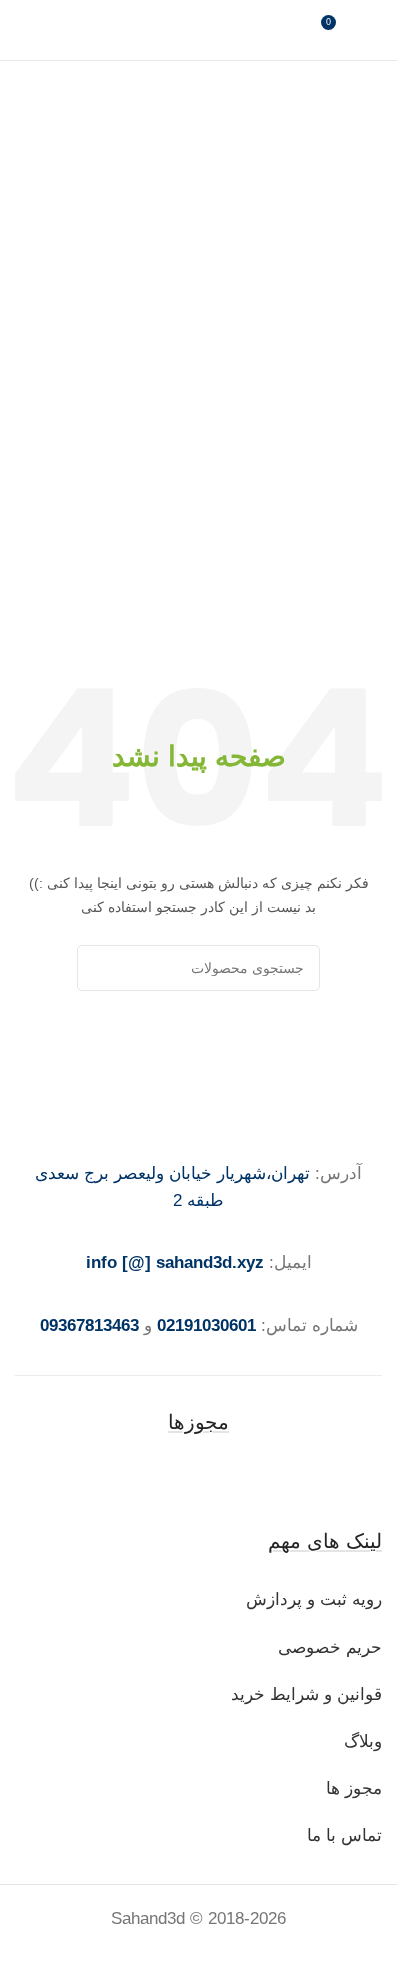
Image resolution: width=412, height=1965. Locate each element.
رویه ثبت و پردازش (314, 1599)
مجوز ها (354, 1788)
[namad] (199, 1480)
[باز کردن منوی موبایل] (23, 30)
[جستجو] (100, 968)
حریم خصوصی (330, 1647)
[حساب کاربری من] (374, 30)
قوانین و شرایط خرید (306, 1694)
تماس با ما (344, 1835)
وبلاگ (360, 1741)
